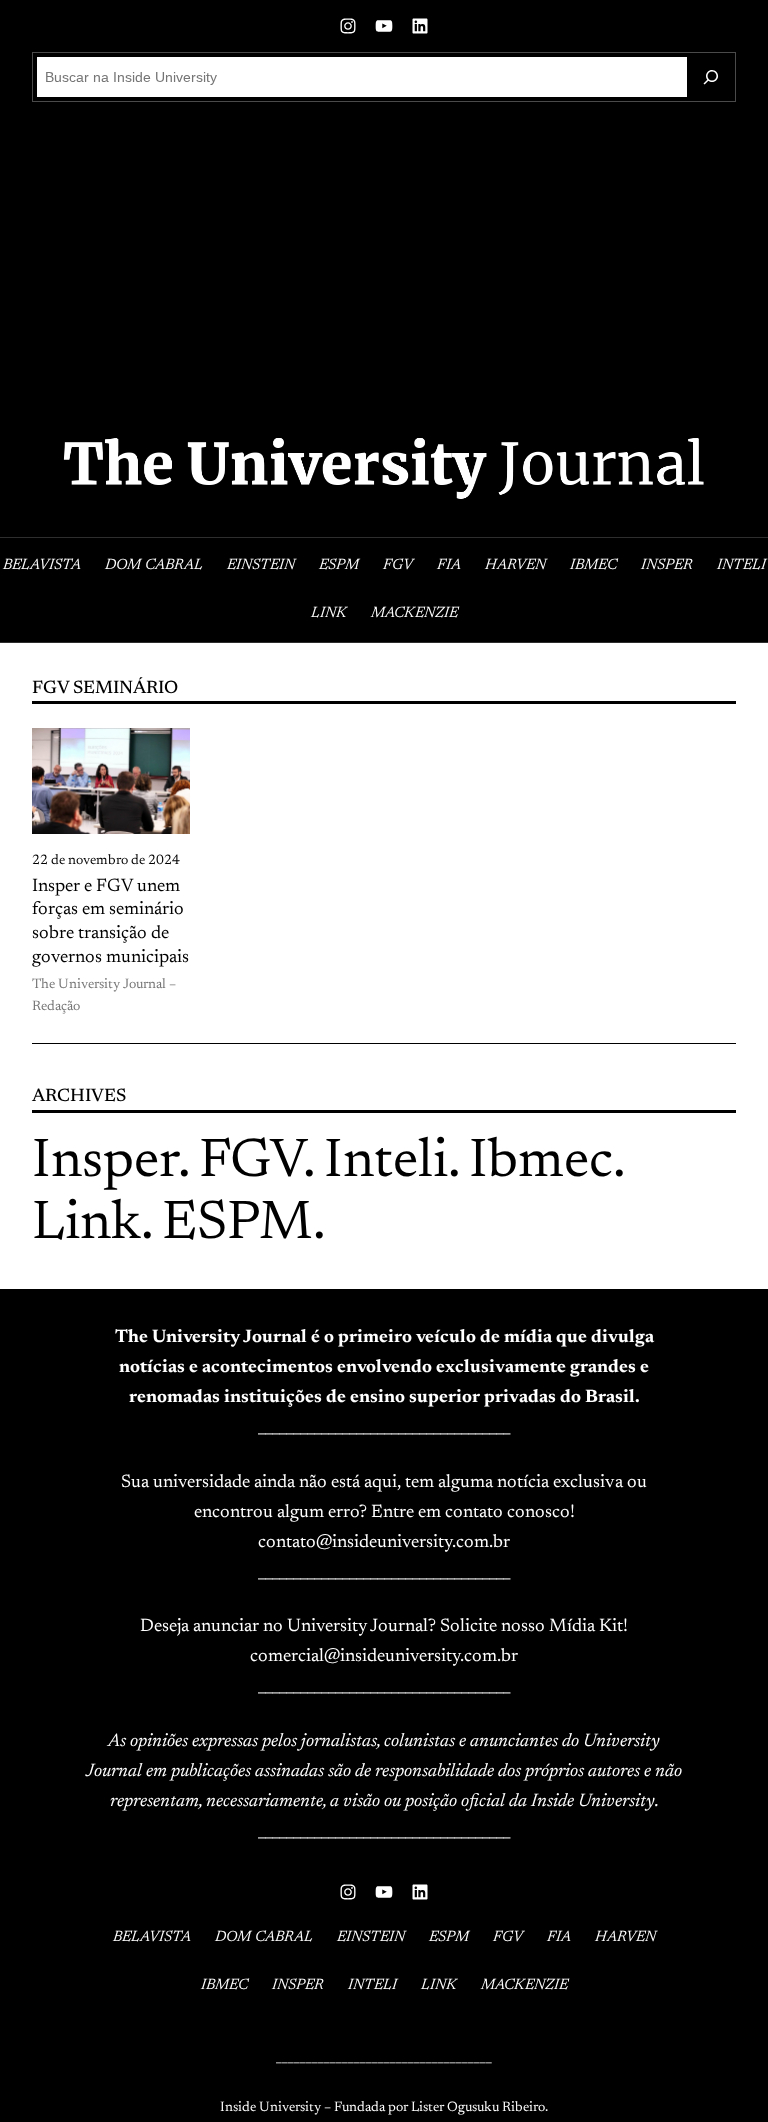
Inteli (386, 1163)
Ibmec (541, 1163)
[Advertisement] (384, 266)
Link (86, 1225)
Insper (105, 1163)
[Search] (711, 77)
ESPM (237, 1225)
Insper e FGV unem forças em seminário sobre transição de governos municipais (110, 922)
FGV (251, 1163)
